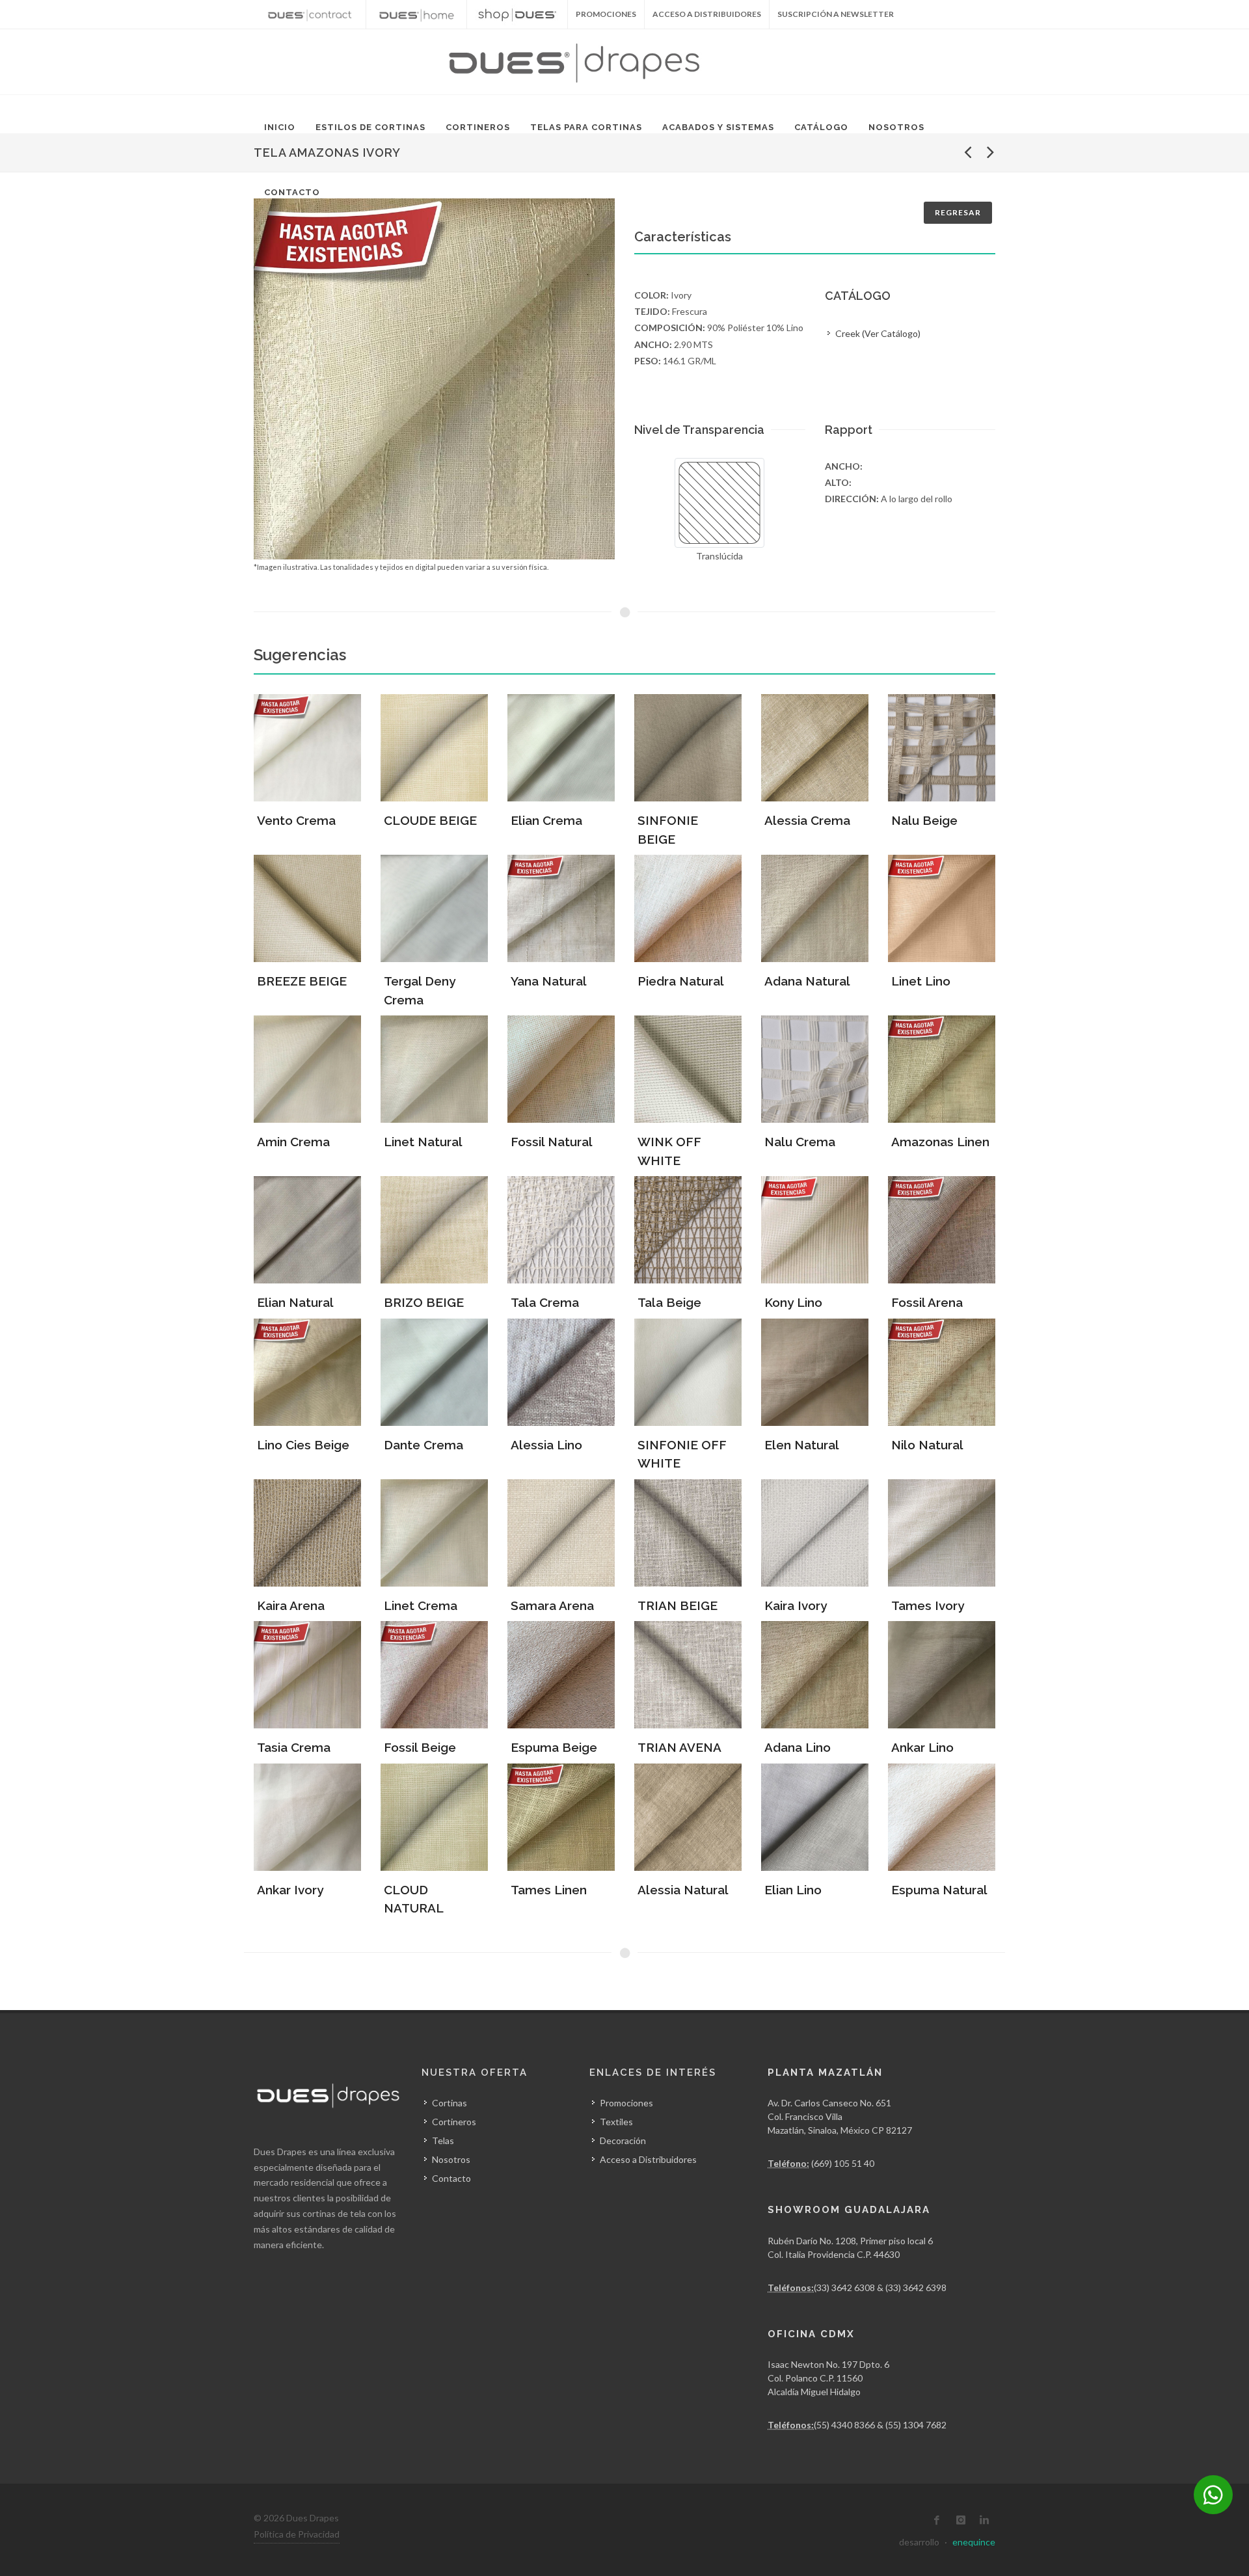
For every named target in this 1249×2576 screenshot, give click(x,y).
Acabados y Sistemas (718, 127)
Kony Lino (793, 1302)
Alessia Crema (807, 820)
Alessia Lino (546, 1445)
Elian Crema (546, 820)
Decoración (623, 2140)
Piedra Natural (681, 981)
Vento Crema (296, 820)
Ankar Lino (922, 1747)
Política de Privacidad (297, 2534)
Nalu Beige (924, 820)
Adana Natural (807, 981)
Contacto (292, 192)
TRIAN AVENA (679, 1747)
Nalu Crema (800, 1142)
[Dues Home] (416, 14)
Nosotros (896, 127)
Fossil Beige (420, 1747)
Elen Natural (802, 1445)
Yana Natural (549, 981)
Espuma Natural (939, 1890)
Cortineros (478, 127)
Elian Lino (793, 1890)
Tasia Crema (294, 1747)
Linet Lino (921, 981)
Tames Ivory (928, 1605)
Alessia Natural (683, 1890)
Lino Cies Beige (303, 1445)
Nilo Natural (927, 1445)
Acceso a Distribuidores (707, 14)
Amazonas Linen (940, 1142)
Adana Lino (798, 1747)
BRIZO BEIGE (424, 1302)
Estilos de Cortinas (370, 127)
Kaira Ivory (796, 1605)
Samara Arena (552, 1605)
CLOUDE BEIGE (430, 820)
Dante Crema (423, 1445)
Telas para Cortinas (586, 127)
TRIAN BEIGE (678, 1605)
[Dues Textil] (310, 14)
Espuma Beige (554, 1747)
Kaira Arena (291, 1605)
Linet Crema (421, 1605)
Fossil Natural (552, 1142)
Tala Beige (669, 1302)
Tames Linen (549, 1890)
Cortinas (450, 2103)
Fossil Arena (927, 1302)
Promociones (626, 2103)
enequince (974, 2542)
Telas (443, 2140)
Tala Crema (545, 1302)
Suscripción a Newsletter (836, 14)
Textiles (616, 2122)
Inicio (280, 127)
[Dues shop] (517, 14)
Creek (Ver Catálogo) (878, 333)
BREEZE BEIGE (302, 981)
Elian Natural (295, 1302)
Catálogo (821, 127)
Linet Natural (423, 1142)
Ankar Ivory (290, 1890)
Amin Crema (293, 1142)
